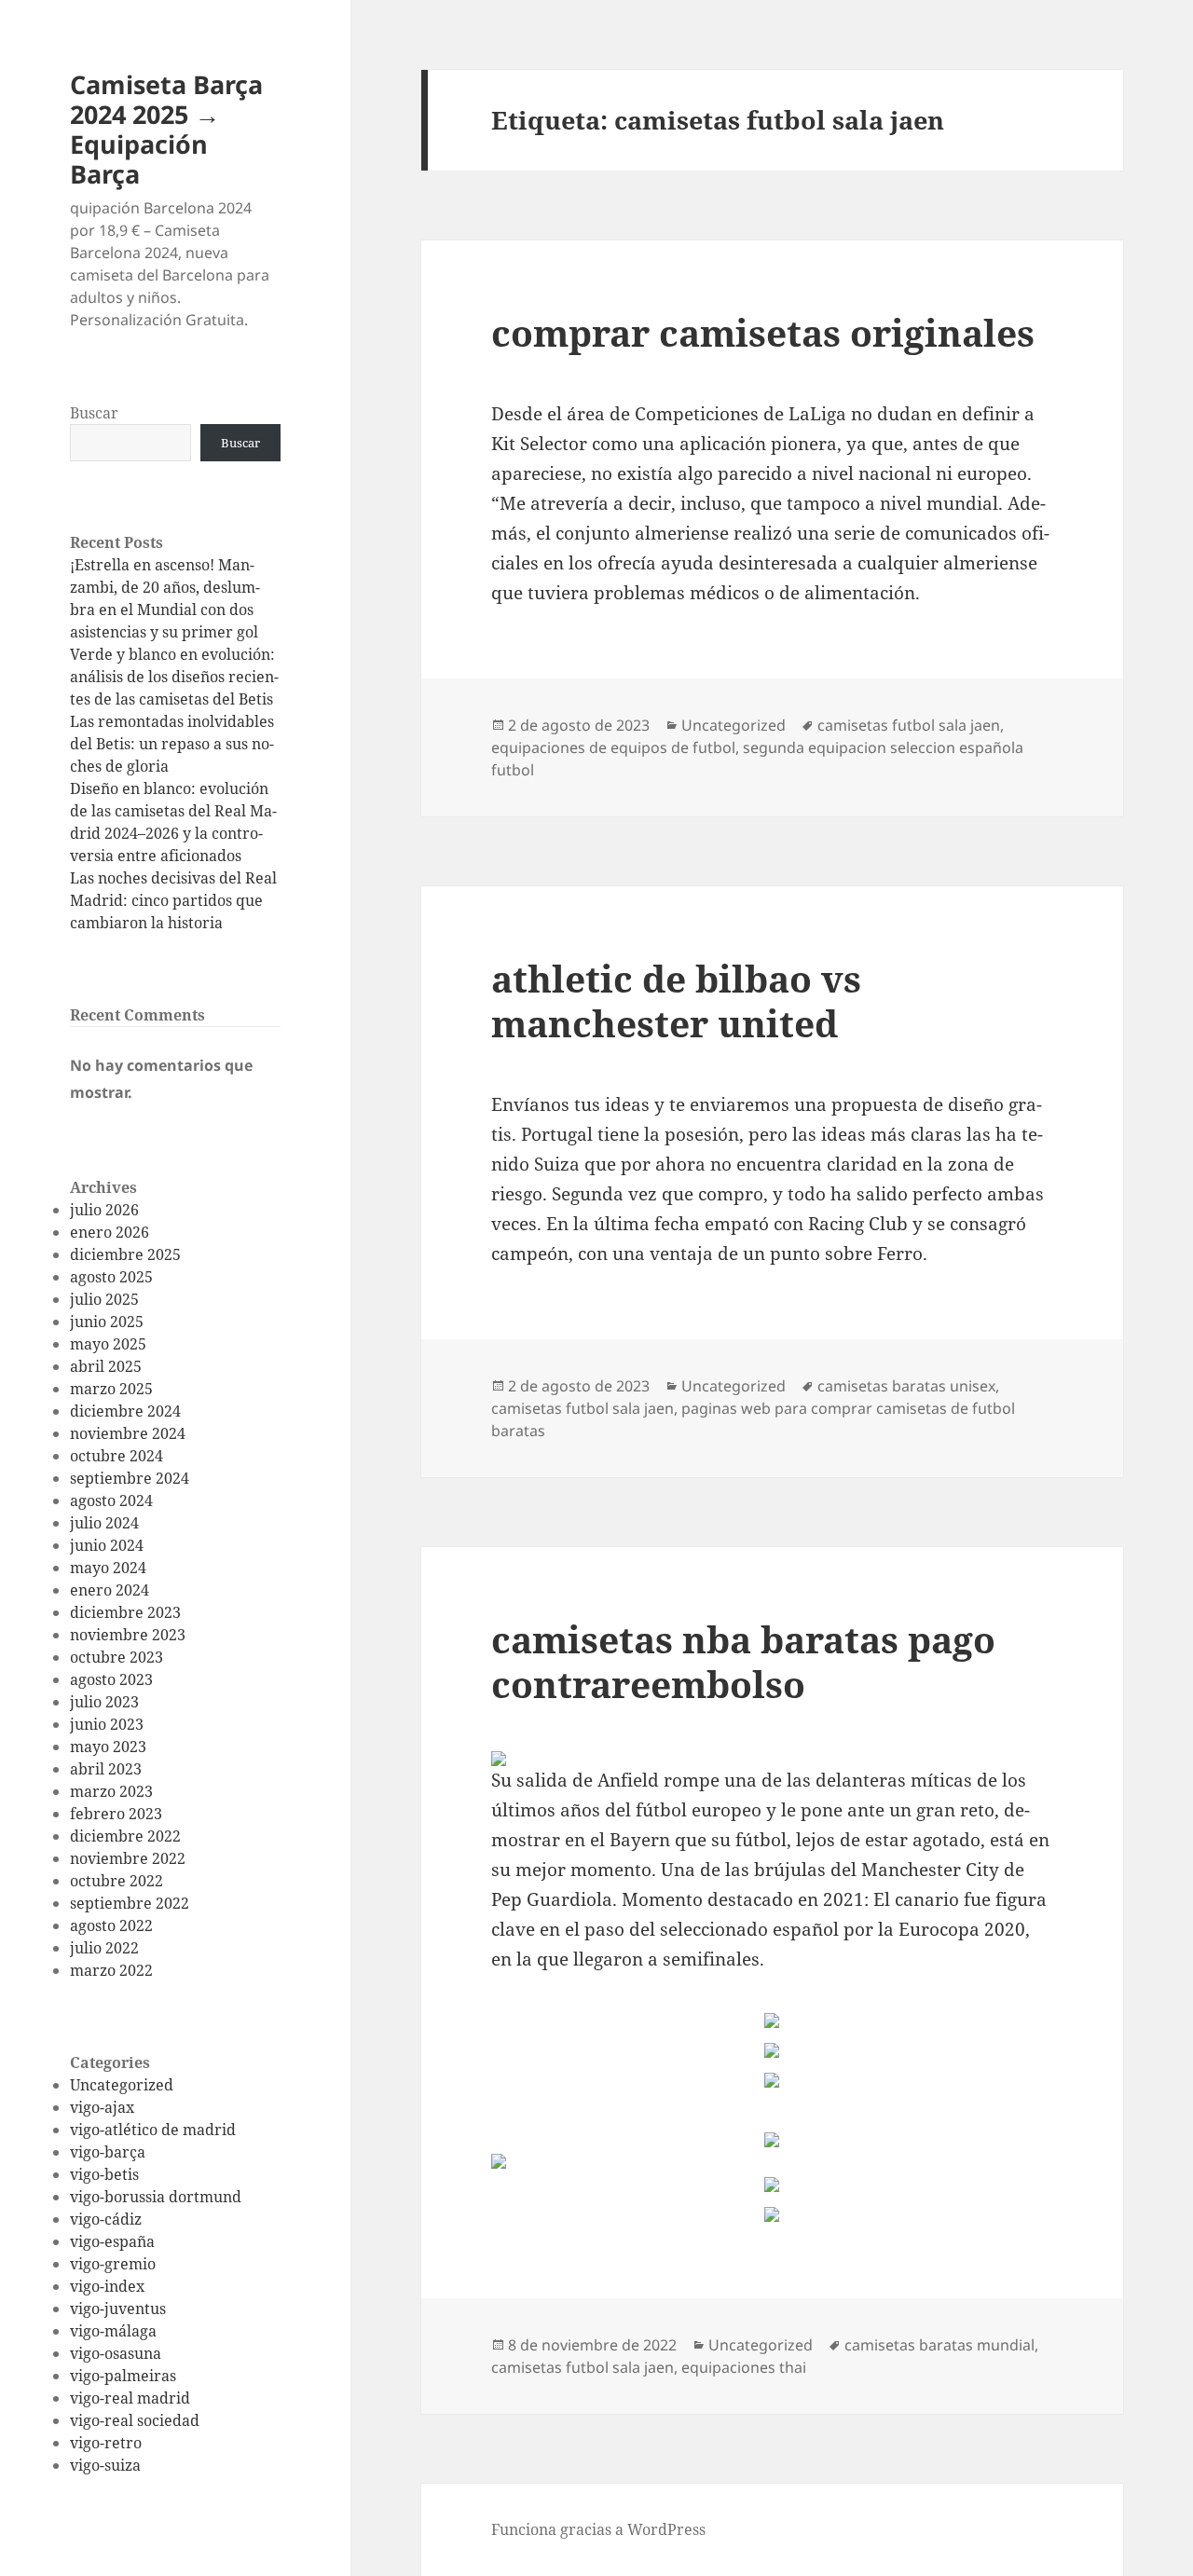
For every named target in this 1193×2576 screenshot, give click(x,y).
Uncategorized (122, 2085)
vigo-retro (106, 2443)
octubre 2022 (117, 1881)
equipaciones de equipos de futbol (613, 747)
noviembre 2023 (128, 1635)
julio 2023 (104, 1702)
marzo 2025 (111, 1389)
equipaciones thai (744, 2367)
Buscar (94, 413)
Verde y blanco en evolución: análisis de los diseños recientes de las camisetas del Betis (174, 677)
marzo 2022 (111, 1970)
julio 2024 (104, 1523)
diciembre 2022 (125, 1836)
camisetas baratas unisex (906, 1386)
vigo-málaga (113, 2331)
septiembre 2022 (130, 1903)
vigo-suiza (105, 2465)
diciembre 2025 (125, 1254)
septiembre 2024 (130, 1478)
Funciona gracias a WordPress (598, 2529)
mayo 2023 (108, 1747)
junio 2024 (107, 1545)
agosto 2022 (111, 1925)
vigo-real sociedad (135, 2420)
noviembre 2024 (128, 1433)
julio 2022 (104, 1948)
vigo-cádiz (106, 2219)
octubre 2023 (117, 1657)
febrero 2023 (116, 1814)
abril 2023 (106, 1769)
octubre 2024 (117, 1456)
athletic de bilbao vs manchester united (676, 1000)
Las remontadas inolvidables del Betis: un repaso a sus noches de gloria (172, 744)
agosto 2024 (111, 1500)
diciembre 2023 (125, 1612)
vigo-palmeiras (123, 2376)
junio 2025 (107, 1322)
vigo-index (107, 2286)
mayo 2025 (108, 1344)
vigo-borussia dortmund (156, 2197)
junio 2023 (107, 1724)
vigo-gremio (113, 2264)
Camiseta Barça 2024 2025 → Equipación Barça (166, 129)
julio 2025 (104, 1299)
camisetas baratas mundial (939, 2345)
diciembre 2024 (125, 1411)
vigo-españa (112, 2241)
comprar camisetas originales (763, 332)
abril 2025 (106, 1366)
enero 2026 (110, 1232)
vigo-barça (108, 2152)
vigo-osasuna (116, 2353)
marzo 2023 (111, 1791)
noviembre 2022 (128, 1858)
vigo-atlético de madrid (153, 2130)
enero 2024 (110, 1590)
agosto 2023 (111, 1679)
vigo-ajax (102, 2107)
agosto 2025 (111, 1277)
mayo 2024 (108, 1568)
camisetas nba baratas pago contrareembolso (743, 1661)
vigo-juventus (118, 2309)
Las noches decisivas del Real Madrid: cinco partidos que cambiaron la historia (173, 900)
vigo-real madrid (130, 2398)
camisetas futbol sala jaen (909, 725)
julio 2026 (104, 1210)
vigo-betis (104, 2174)
